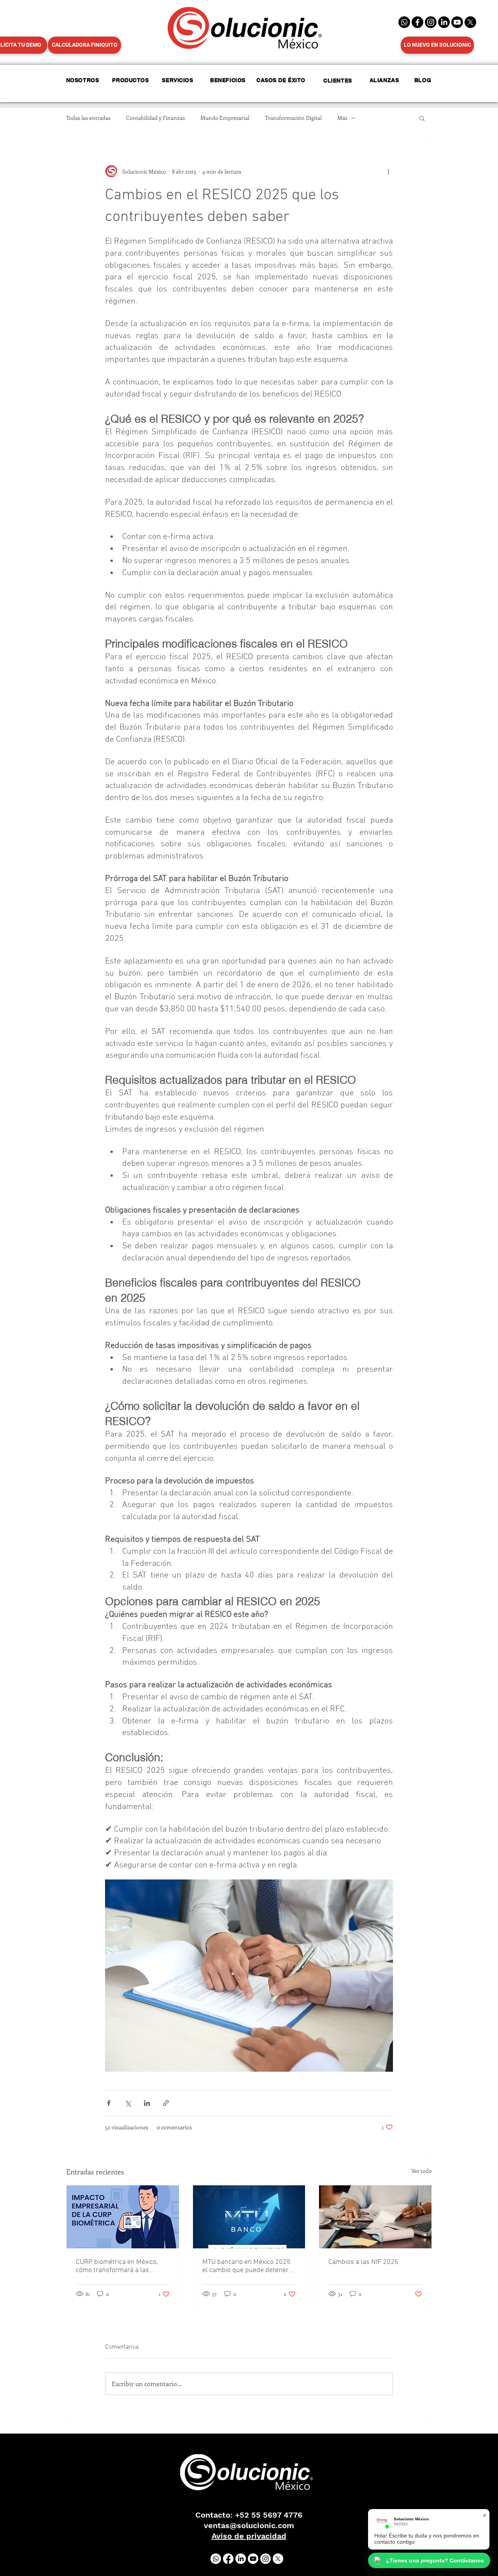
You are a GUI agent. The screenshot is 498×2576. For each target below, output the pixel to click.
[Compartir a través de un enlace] (166, 2103)
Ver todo (422, 2171)
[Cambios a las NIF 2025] (375, 2217)
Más (342, 118)
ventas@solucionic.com (249, 2525)
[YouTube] (457, 22)
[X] (470, 22)
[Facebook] (417, 22)
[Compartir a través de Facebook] (109, 2103)
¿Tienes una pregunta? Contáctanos (435, 2560)
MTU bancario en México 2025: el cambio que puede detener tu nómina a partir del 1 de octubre (247, 2266)
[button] (422, 118)
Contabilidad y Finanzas (155, 118)
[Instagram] (431, 22)
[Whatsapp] (404, 22)
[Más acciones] (388, 171)
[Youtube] (253, 2559)
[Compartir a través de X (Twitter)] (128, 2103)
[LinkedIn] (444, 22)
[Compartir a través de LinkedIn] (147, 2103)
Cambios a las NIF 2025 (363, 2262)
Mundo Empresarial (225, 118)
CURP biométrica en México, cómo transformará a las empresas (117, 2266)
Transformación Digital (293, 118)
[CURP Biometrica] (123, 2217)
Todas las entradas (88, 118)
